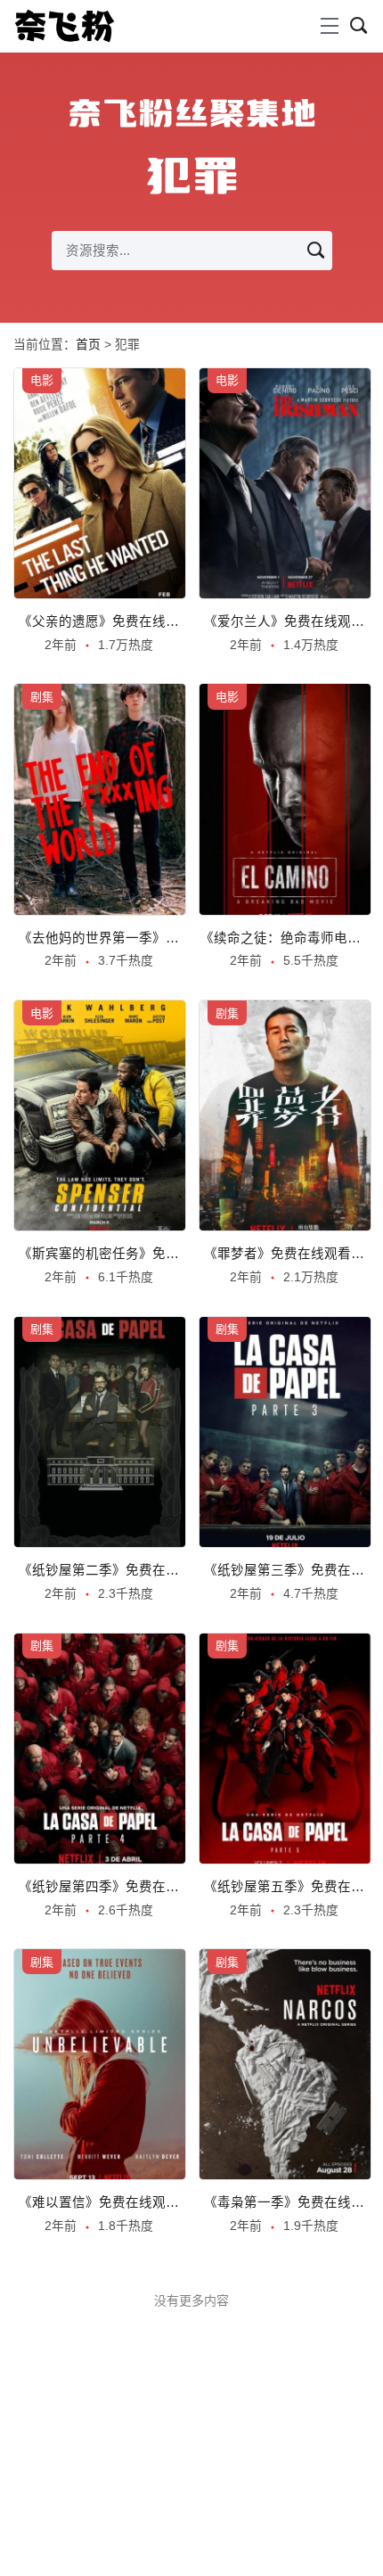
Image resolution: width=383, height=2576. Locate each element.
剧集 (42, 697)
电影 (42, 380)
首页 (88, 345)
